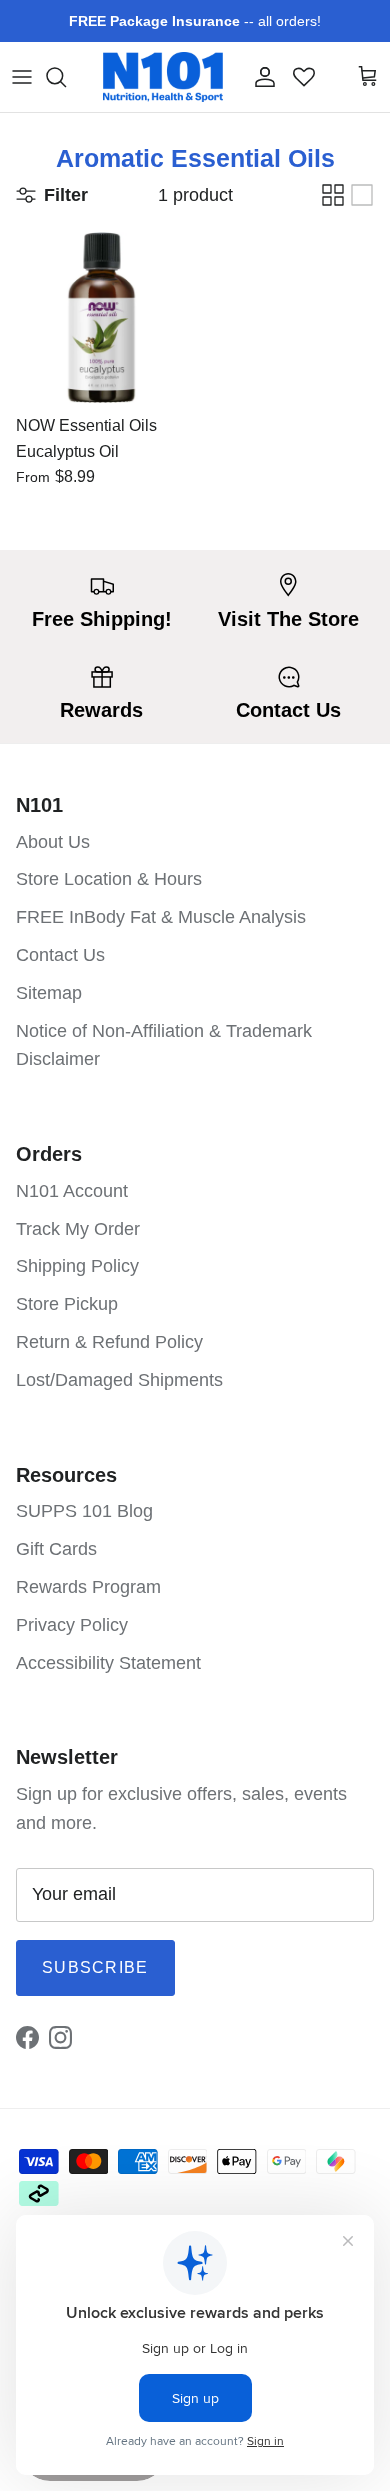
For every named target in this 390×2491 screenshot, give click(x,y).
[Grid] (333, 195)
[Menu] (22, 77)
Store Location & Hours (109, 879)
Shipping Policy (77, 1266)
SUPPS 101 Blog (84, 1511)
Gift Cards (56, 1549)
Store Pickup (67, 1304)
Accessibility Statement (108, 1663)
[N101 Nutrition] (163, 77)
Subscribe (95, 1967)
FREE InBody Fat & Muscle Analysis (161, 917)
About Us (53, 842)
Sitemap (49, 993)
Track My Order (78, 1229)
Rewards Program (88, 1587)
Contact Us (60, 955)
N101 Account (72, 1191)
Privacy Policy (72, 1625)
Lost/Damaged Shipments (119, 1380)
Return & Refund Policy (109, 1342)
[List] (362, 195)
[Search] (66, 77)
